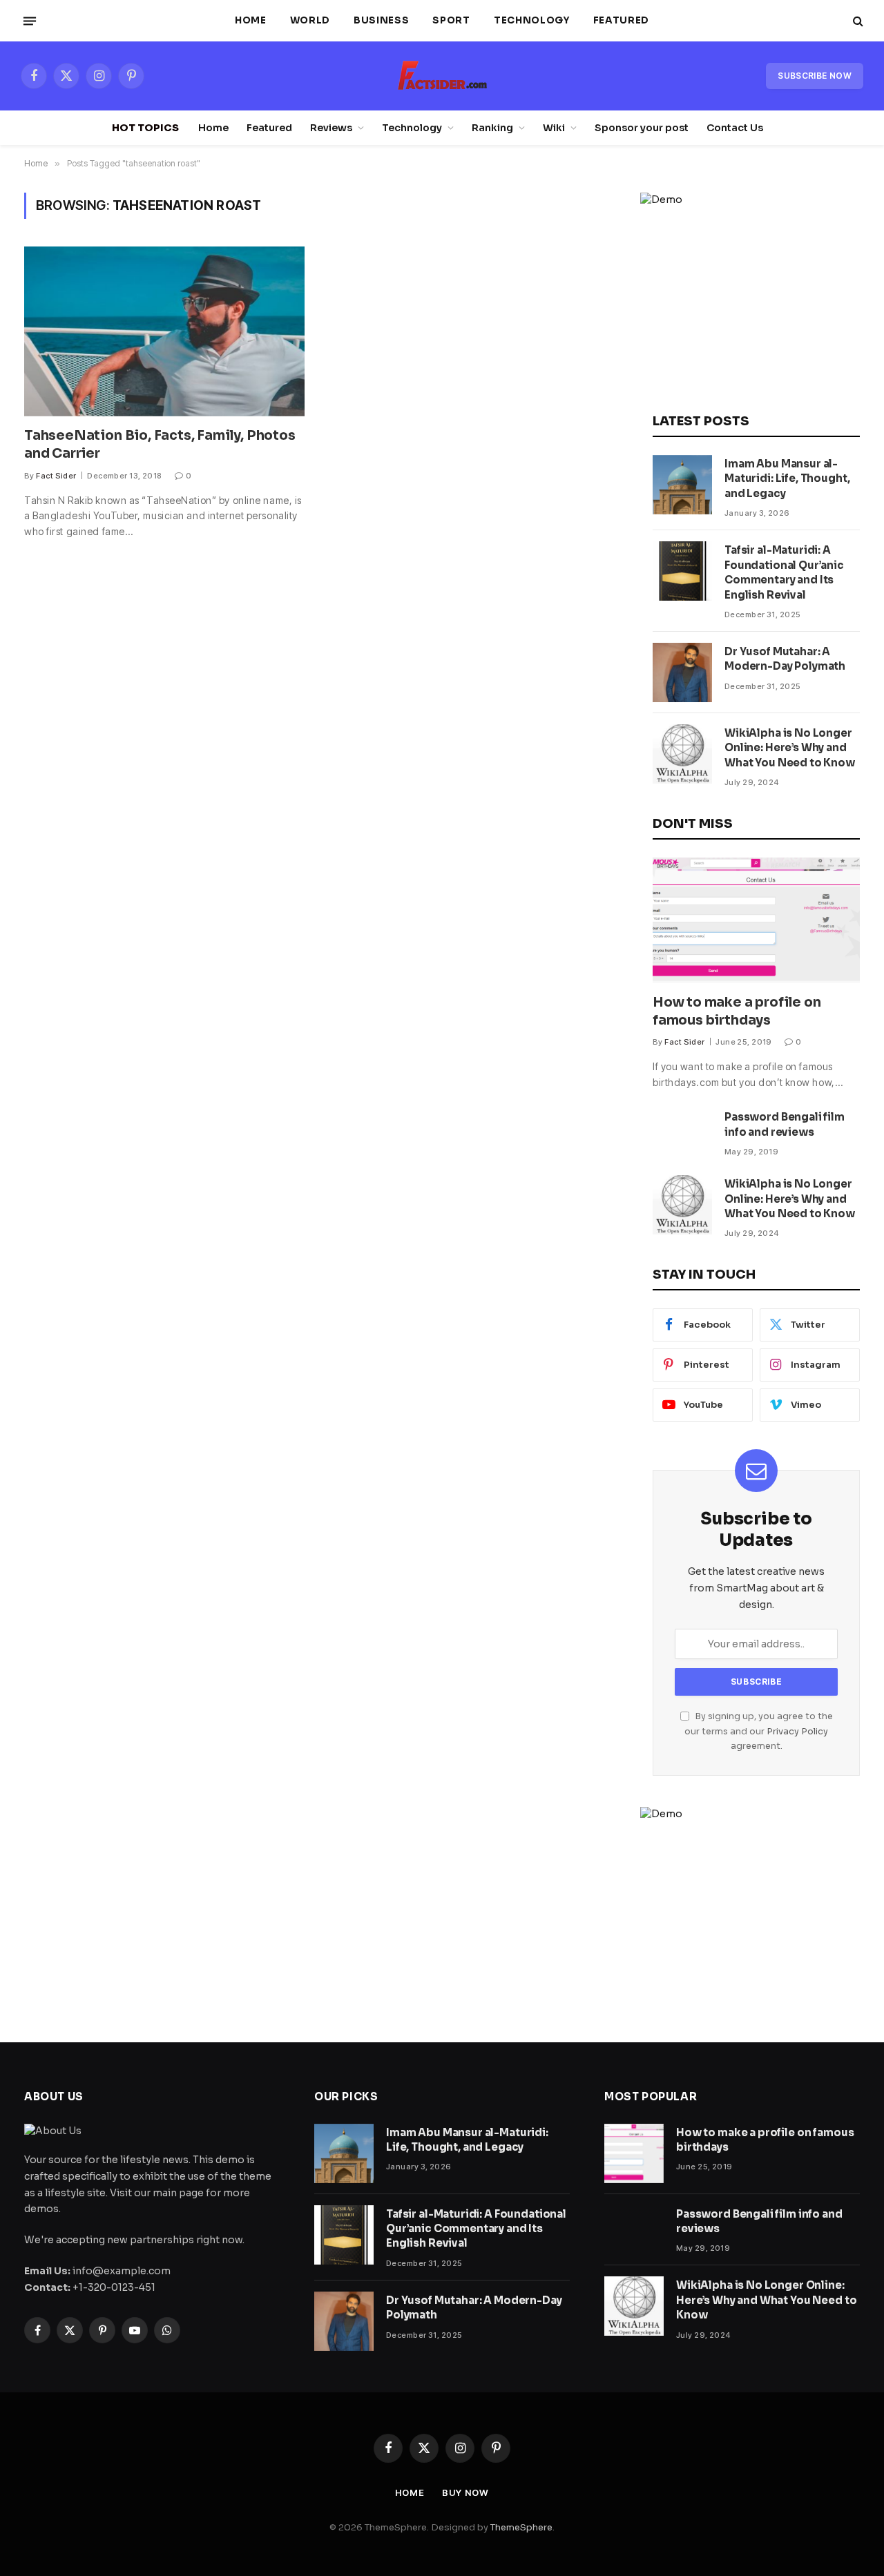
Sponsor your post (642, 128)
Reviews (331, 128)
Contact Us (735, 128)
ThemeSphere (521, 2527)
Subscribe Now (815, 76)
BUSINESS (381, 20)
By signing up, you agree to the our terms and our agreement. (759, 1731)
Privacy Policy (797, 1732)
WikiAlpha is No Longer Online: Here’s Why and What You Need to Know (790, 748)
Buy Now (465, 2492)
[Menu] (30, 21)
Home (251, 20)
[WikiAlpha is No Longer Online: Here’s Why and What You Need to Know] (682, 754)
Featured (621, 20)
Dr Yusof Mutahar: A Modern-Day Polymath (785, 659)
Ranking (492, 128)
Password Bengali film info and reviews (785, 1124)
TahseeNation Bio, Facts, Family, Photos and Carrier (160, 445)
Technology (532, 20)
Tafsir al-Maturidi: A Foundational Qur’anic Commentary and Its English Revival (784, 572)
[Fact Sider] (442, 76)
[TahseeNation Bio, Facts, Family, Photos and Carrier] (164, 331)
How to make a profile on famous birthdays (737, 1011)
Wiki (554, 128)
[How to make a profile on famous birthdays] (756, 920)
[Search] (857, 21)
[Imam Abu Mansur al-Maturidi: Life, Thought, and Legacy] (682, 485)
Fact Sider (56, 476)
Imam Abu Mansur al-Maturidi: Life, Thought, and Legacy (787, 478)
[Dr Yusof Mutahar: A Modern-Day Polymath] (682, 672)
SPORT (451, 20)
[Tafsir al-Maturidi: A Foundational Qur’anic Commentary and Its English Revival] (682, 571)
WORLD (310, 20)
